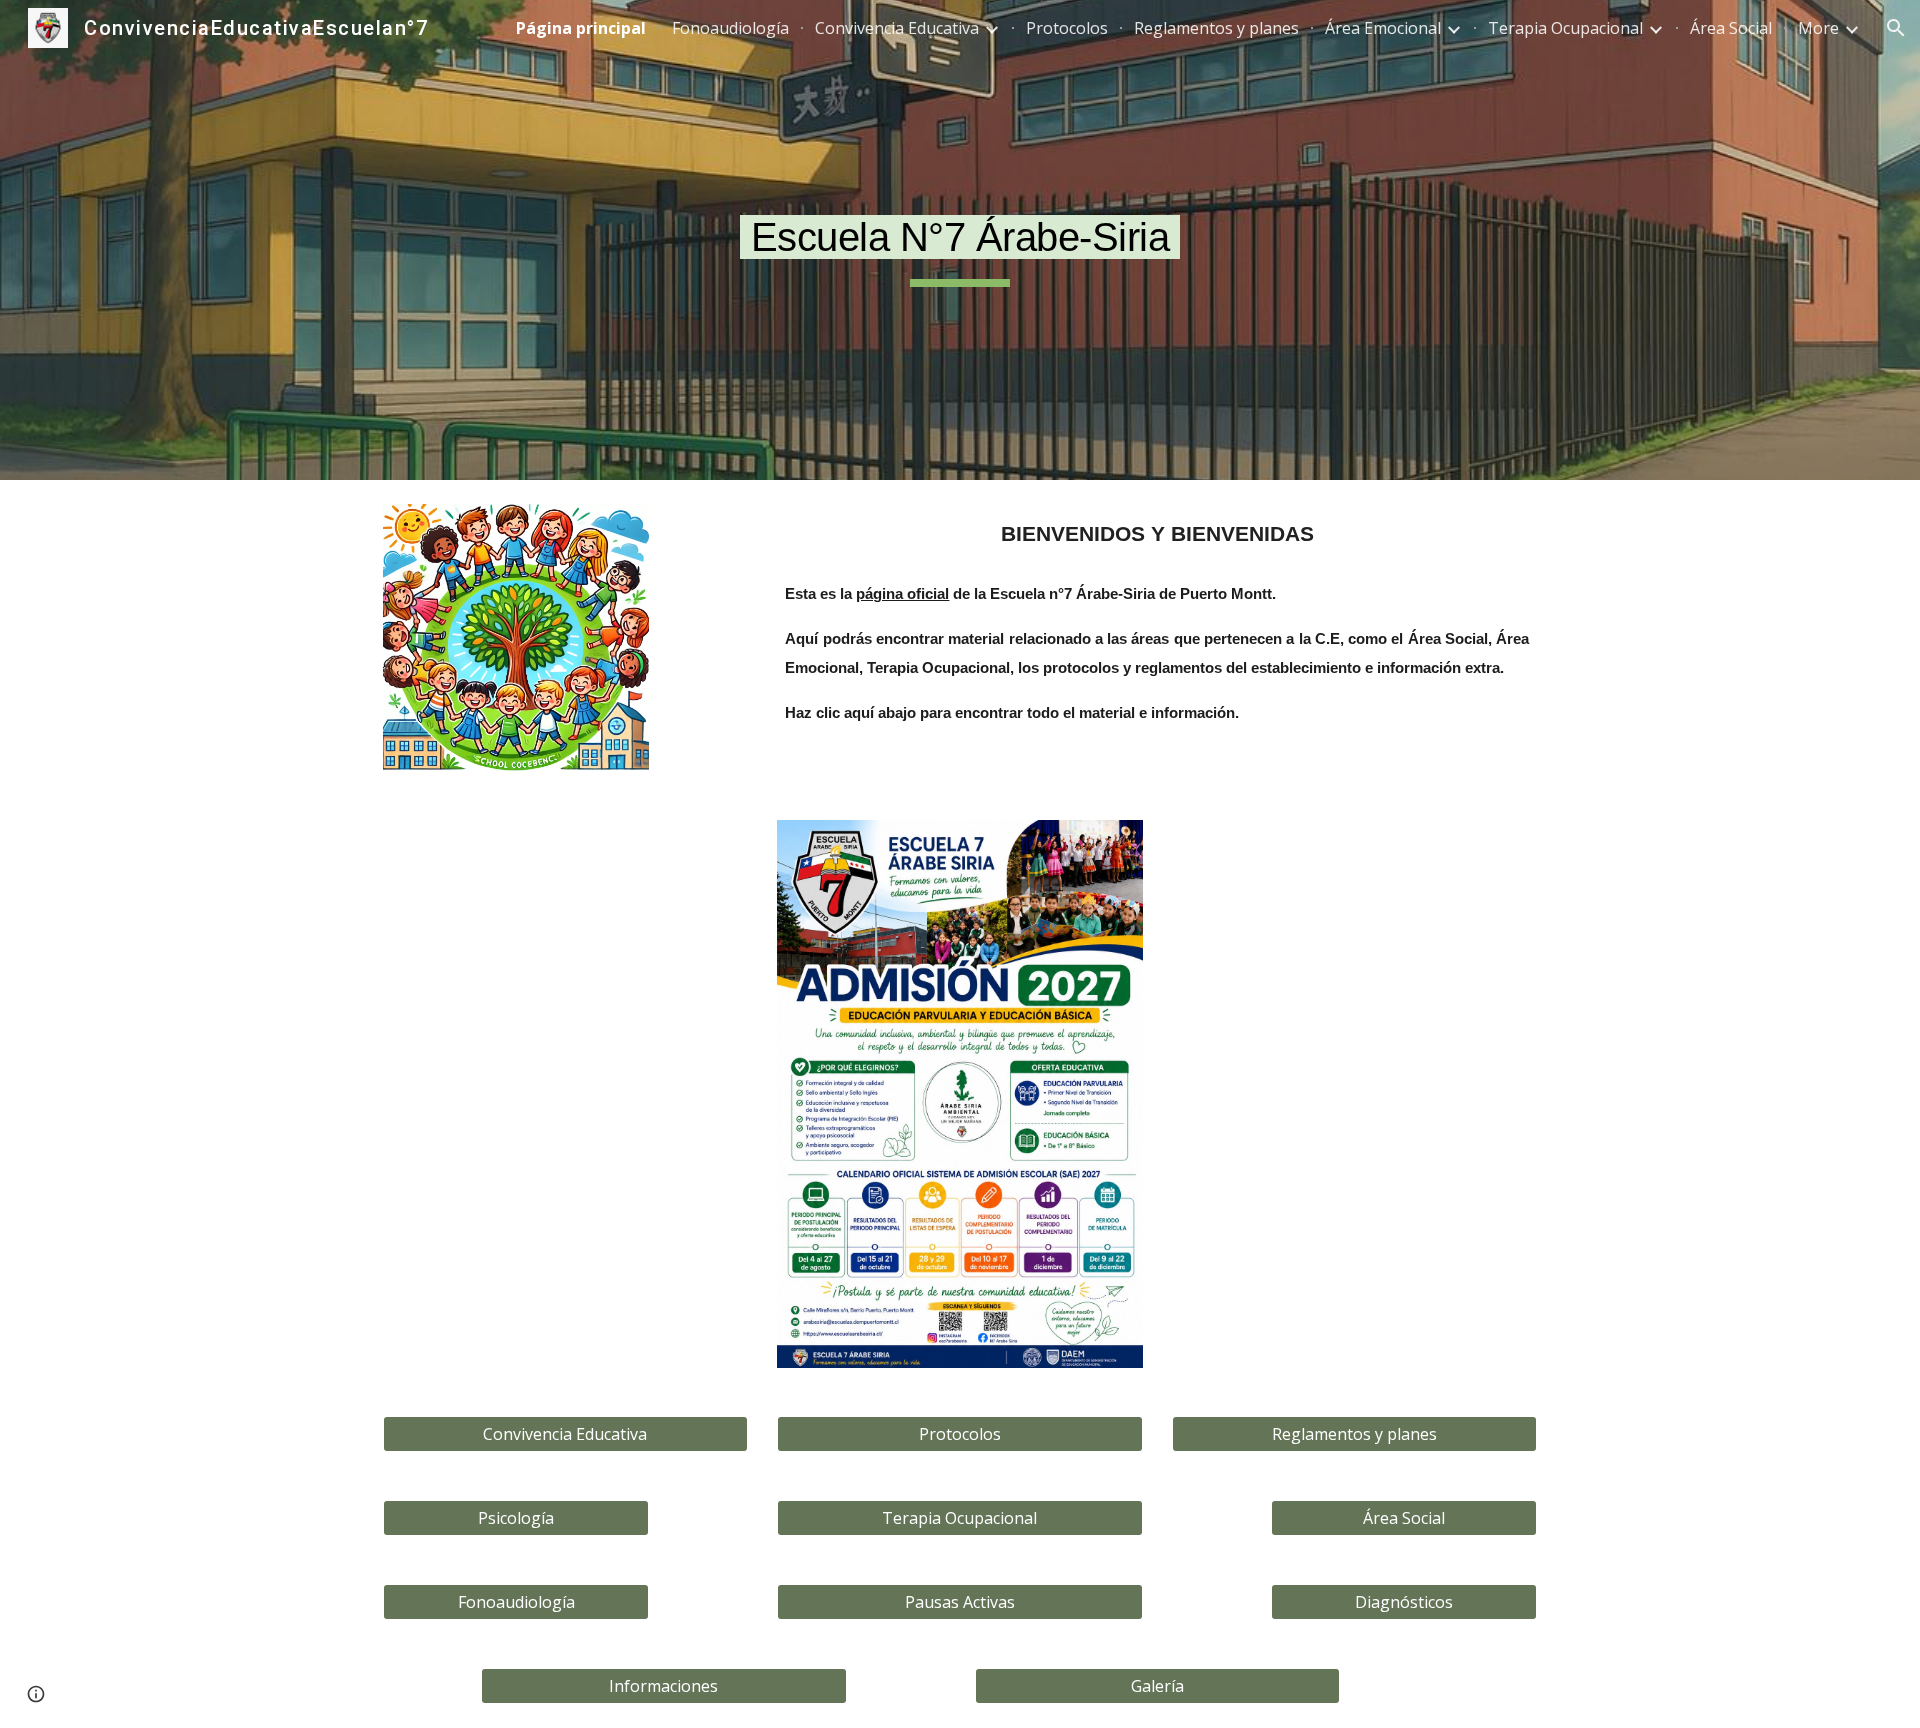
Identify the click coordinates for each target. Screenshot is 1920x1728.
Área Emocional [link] (1383, 28)
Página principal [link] (581, 28)
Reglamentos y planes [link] (1216, 28)
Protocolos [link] (1067, 28)
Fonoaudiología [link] (730, 28)
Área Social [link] (1731, 28)
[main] (960, 240)
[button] (1896, 28)
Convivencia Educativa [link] (897, 28)
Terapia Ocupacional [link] (1565, 28)
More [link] (1818, 28)
